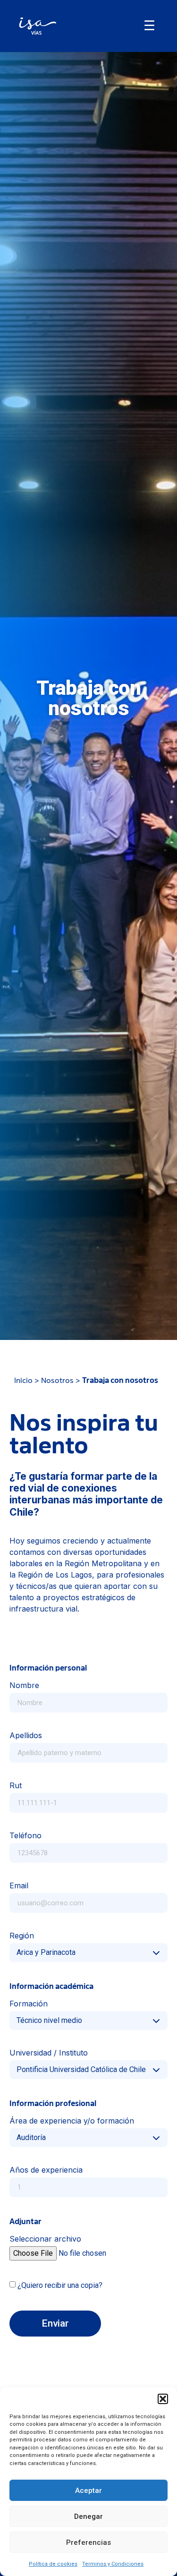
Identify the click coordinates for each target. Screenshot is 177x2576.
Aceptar (88, 2491)
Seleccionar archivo (45, 2239)
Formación (29, 2004)
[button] (163, 2399)
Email (19, 1886)
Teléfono (25, 1836)
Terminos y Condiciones (113, 2564)
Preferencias (88, 2542)
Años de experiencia (46, 2170)
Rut (16, 1786)
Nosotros (57, 1381)
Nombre (24, 1686)
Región (22, 1936)
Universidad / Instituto (49, 2053)
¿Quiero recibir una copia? (60, 2285)
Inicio (23, 1381)
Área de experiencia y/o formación (72, 2121)
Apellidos (26, 1736)
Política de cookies (53, 2564)
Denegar (88, 2516)
